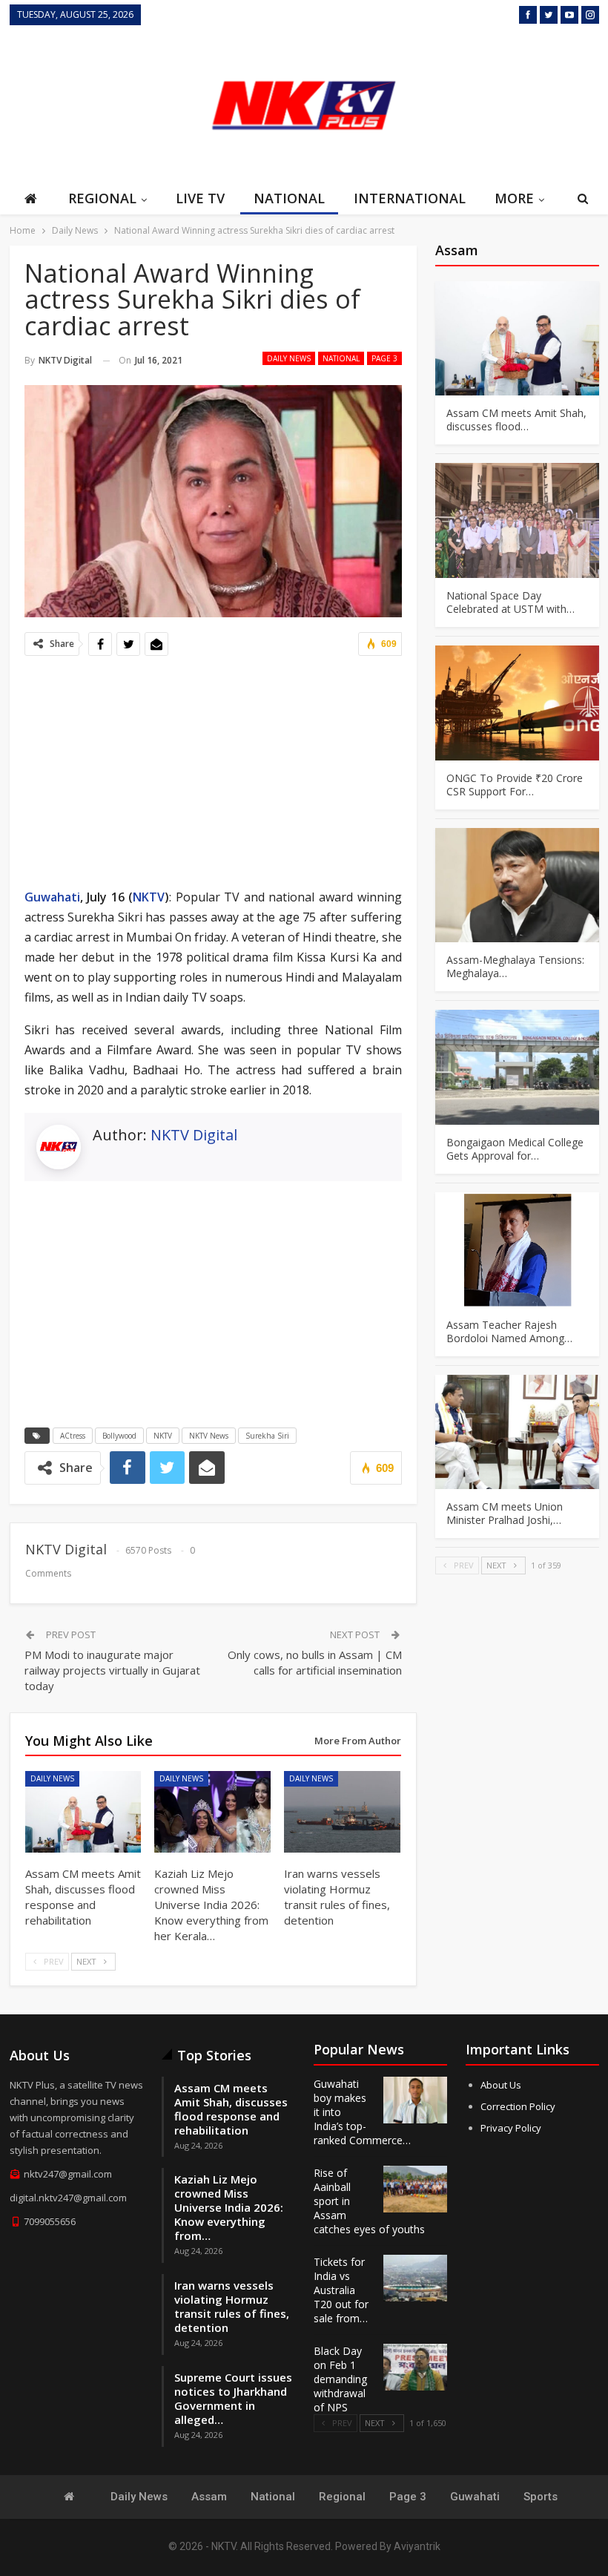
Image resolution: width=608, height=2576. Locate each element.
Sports (541, 2497)
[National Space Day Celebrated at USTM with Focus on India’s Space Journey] (517, 520)
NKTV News (209, 1436)
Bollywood (119, 1436)
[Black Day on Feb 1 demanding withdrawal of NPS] (415, 2368)
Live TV (200, 198)
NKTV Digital (194, 1135)
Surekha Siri (267, 1436)
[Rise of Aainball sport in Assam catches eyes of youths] (415, 2189)
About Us (501, 2085)
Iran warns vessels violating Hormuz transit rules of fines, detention (232, 2306)
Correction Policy (518, 2106)
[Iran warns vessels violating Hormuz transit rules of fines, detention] (342, 1812)
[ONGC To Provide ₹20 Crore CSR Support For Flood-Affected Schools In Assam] (517, 703)
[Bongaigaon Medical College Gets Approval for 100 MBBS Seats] (517, 1067)
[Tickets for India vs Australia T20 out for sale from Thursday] (415, 2278)
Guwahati (52, 897)
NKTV (149, 897)
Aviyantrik (417, 2546)
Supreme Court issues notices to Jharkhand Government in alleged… (233, 2398)
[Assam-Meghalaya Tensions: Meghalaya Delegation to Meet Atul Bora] (517, 885)
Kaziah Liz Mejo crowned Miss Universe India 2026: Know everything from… (229, 2207)
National (289, 198)
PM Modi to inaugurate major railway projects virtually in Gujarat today (112, 1670)
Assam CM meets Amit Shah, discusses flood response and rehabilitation (231, 2109)
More (514, 198)
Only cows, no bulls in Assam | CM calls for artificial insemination (315, 1662)
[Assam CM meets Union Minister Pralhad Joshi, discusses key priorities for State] (517, 1432)
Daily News (289, 358)
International (410, 198)
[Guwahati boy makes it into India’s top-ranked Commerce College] (415, 2100)
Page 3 (384, 358)
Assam (209, 2497)
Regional (102, 198)
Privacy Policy (511, 2128)
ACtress (73, 1436)
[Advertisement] (525, 103)
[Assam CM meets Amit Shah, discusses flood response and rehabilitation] (83, 1812)
